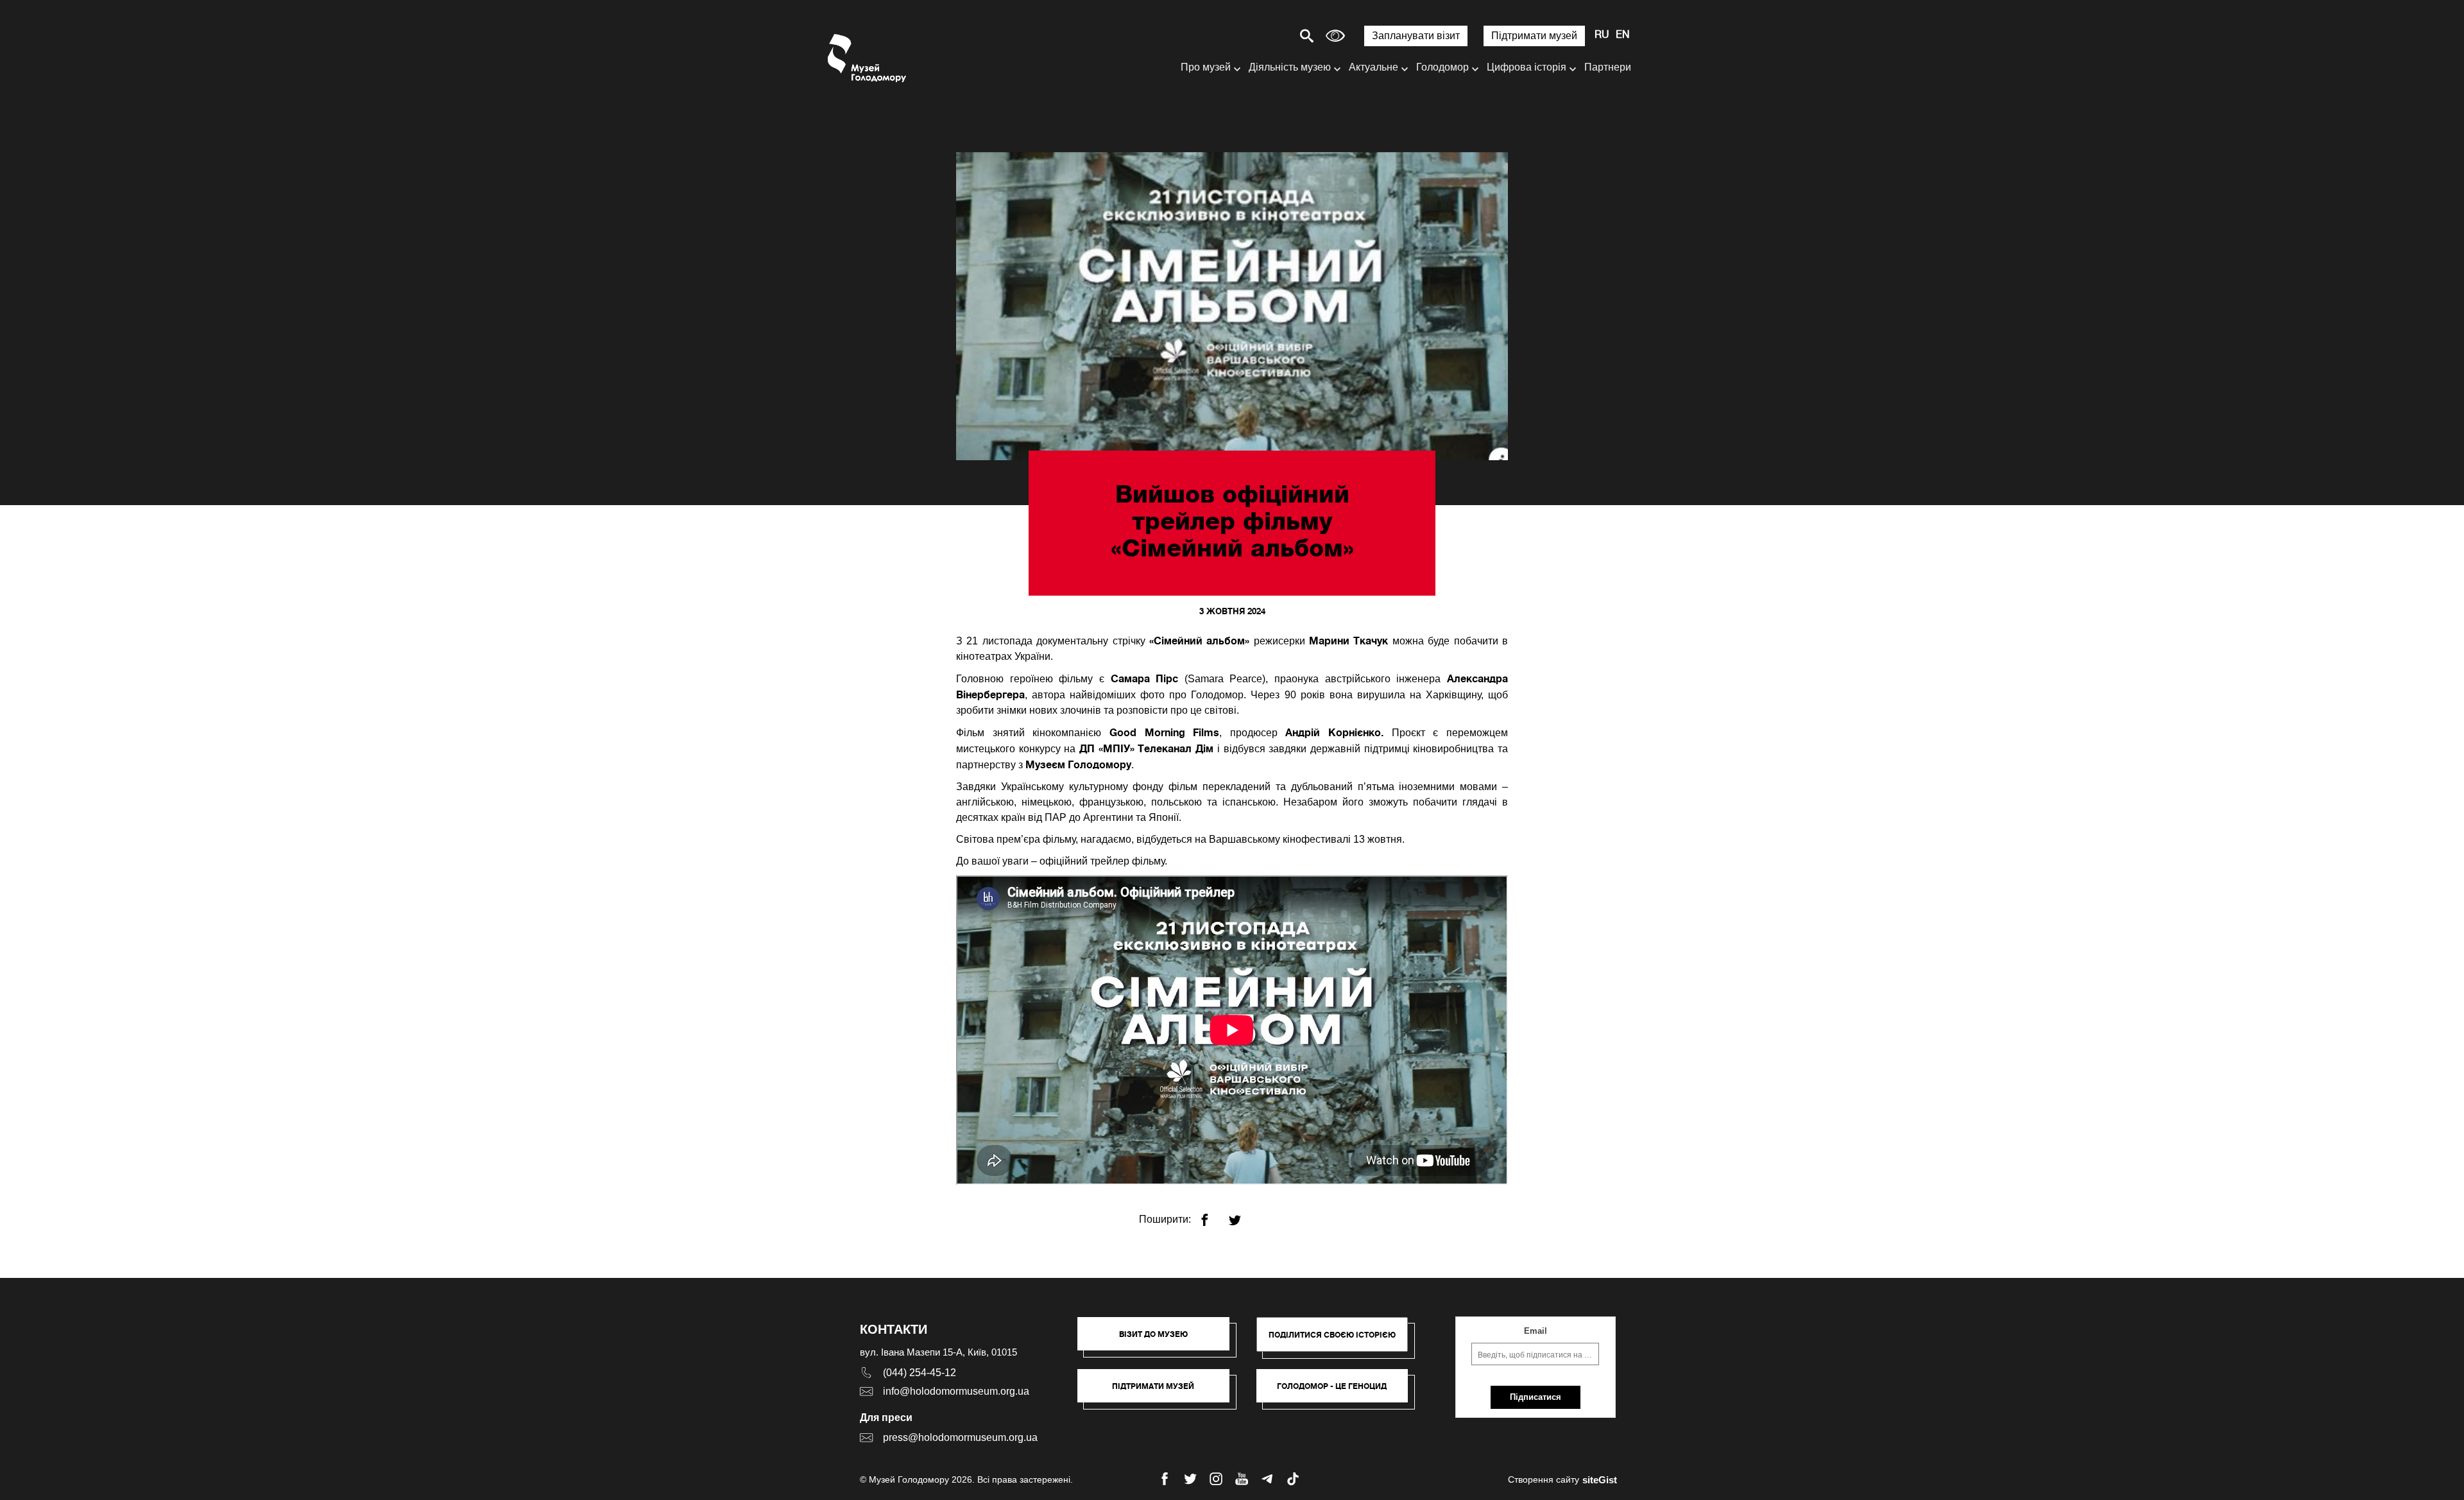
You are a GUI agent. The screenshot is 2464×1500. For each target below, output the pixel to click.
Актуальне (1373, 67)
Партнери (1608, 67)
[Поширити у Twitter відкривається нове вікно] (1243, 1215)
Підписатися (1536, 1397)
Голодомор (1442, 67)
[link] (1160, 1392)
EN (1623, 35)
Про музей (1206, 67)
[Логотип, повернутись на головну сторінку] (868, 58)
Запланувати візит (1416, 36)
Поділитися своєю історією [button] (1332, 1335)
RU (1602, 35)
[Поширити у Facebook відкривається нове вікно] (1212, 1215)
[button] (1160, 1340)
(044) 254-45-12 (920, 1373)
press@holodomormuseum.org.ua (960, 1437)
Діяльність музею (1290, 67)
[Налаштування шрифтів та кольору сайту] (1335, 36)
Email (1536, 1331)
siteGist (1600, 1480)
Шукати (1262, 36)
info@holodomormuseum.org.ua (956, 1391)
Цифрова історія (1527, 67)
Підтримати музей (1534, 36)
